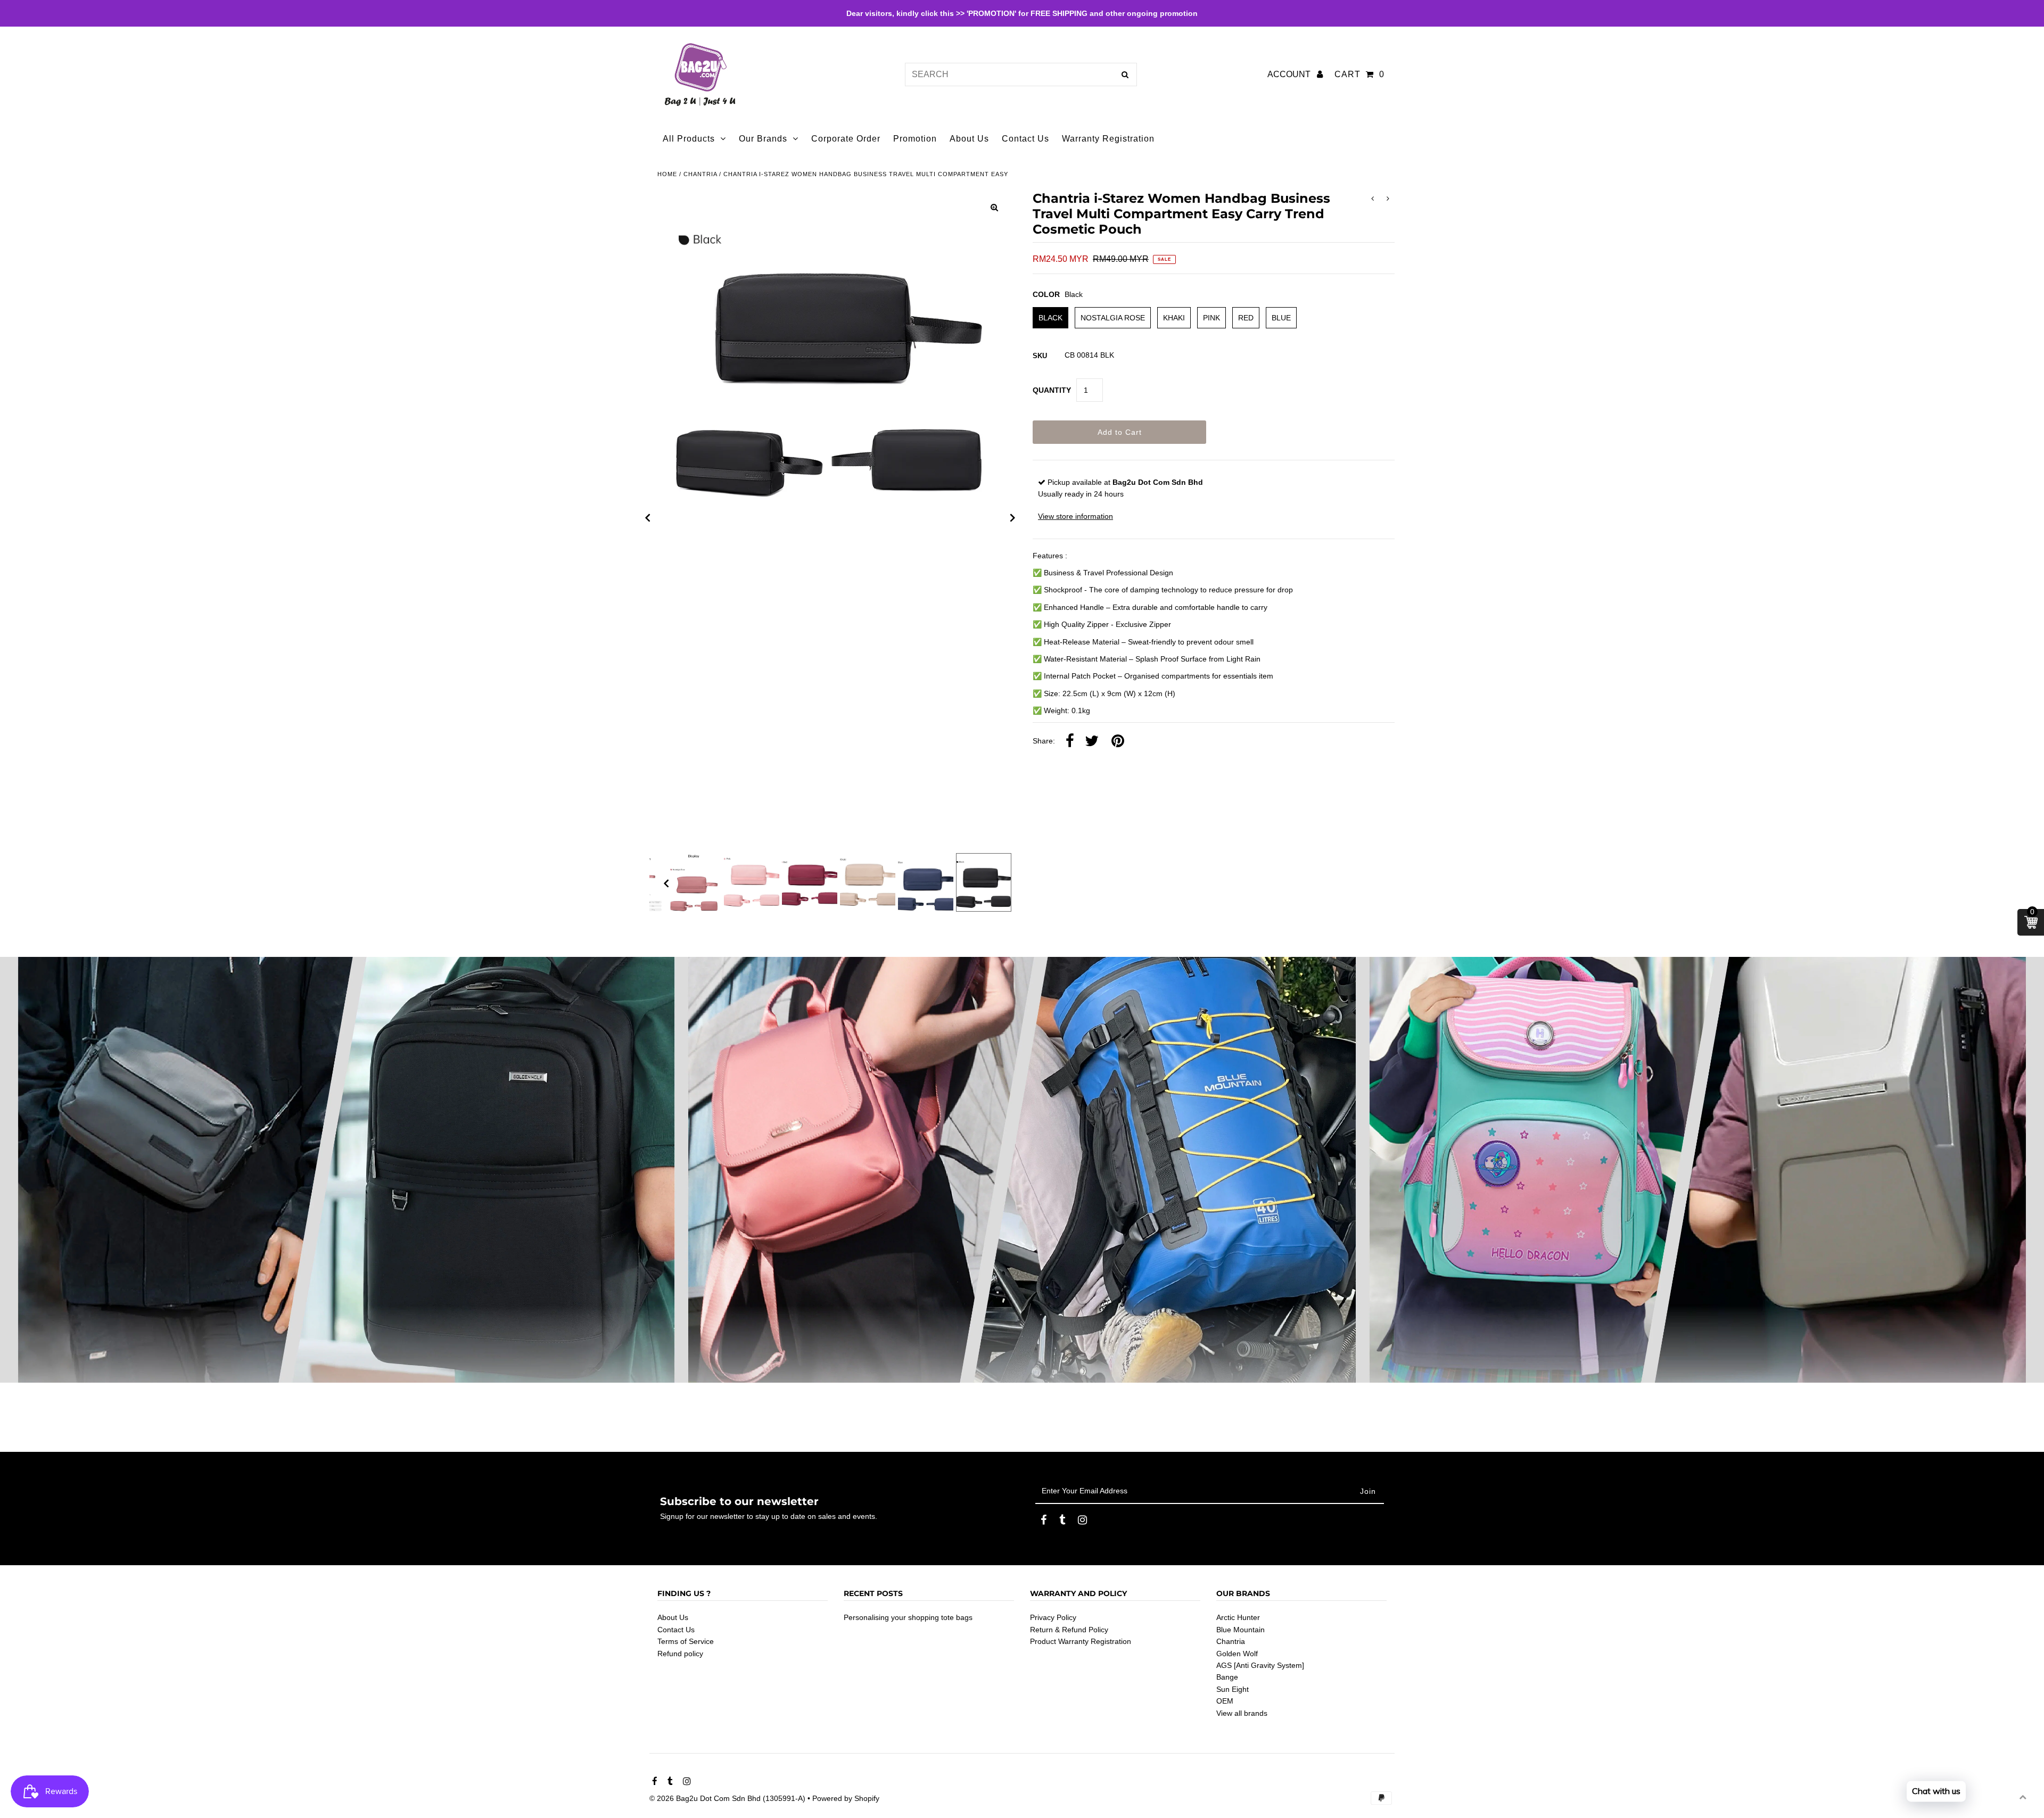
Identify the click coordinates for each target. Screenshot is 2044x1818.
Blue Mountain (1241, 1630)
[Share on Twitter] (1092, 741)
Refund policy (680, 1654)
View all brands (1242, 1713)
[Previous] (648, 518)
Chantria (700, 174)
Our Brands (763, 139)
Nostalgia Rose (1113, 318)
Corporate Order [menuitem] (846, 139)
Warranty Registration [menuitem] (1108, 139)
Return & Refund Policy (1069, 1630)
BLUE (1281, 318)
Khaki (1174, 318)
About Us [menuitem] (969, 139)
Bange (1227, 1677)
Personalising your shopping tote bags (908, 1617)
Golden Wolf (1237, 1654)
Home (667, 174)
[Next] (1013, 518)
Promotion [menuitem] (915, 139)
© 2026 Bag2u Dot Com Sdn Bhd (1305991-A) (727, 1798)
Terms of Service (686, 1641)
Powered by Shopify (846, 1798)
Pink (1211, 318)
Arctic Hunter (1238, 1617)
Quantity (1052, 390)
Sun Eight (1233, 1689)
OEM (1225, 1701)
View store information (1075, 516)
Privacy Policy (1053, 1617)
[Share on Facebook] (1070, 741)
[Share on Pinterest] (1118, 741)
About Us (673, 1617)
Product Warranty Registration (1081, 1641)
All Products (689, 139)
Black (1050, 318)
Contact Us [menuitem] (1025, 139)
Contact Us (676, 1630)
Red (1246, 318)
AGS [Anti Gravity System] (1260, 1665)
